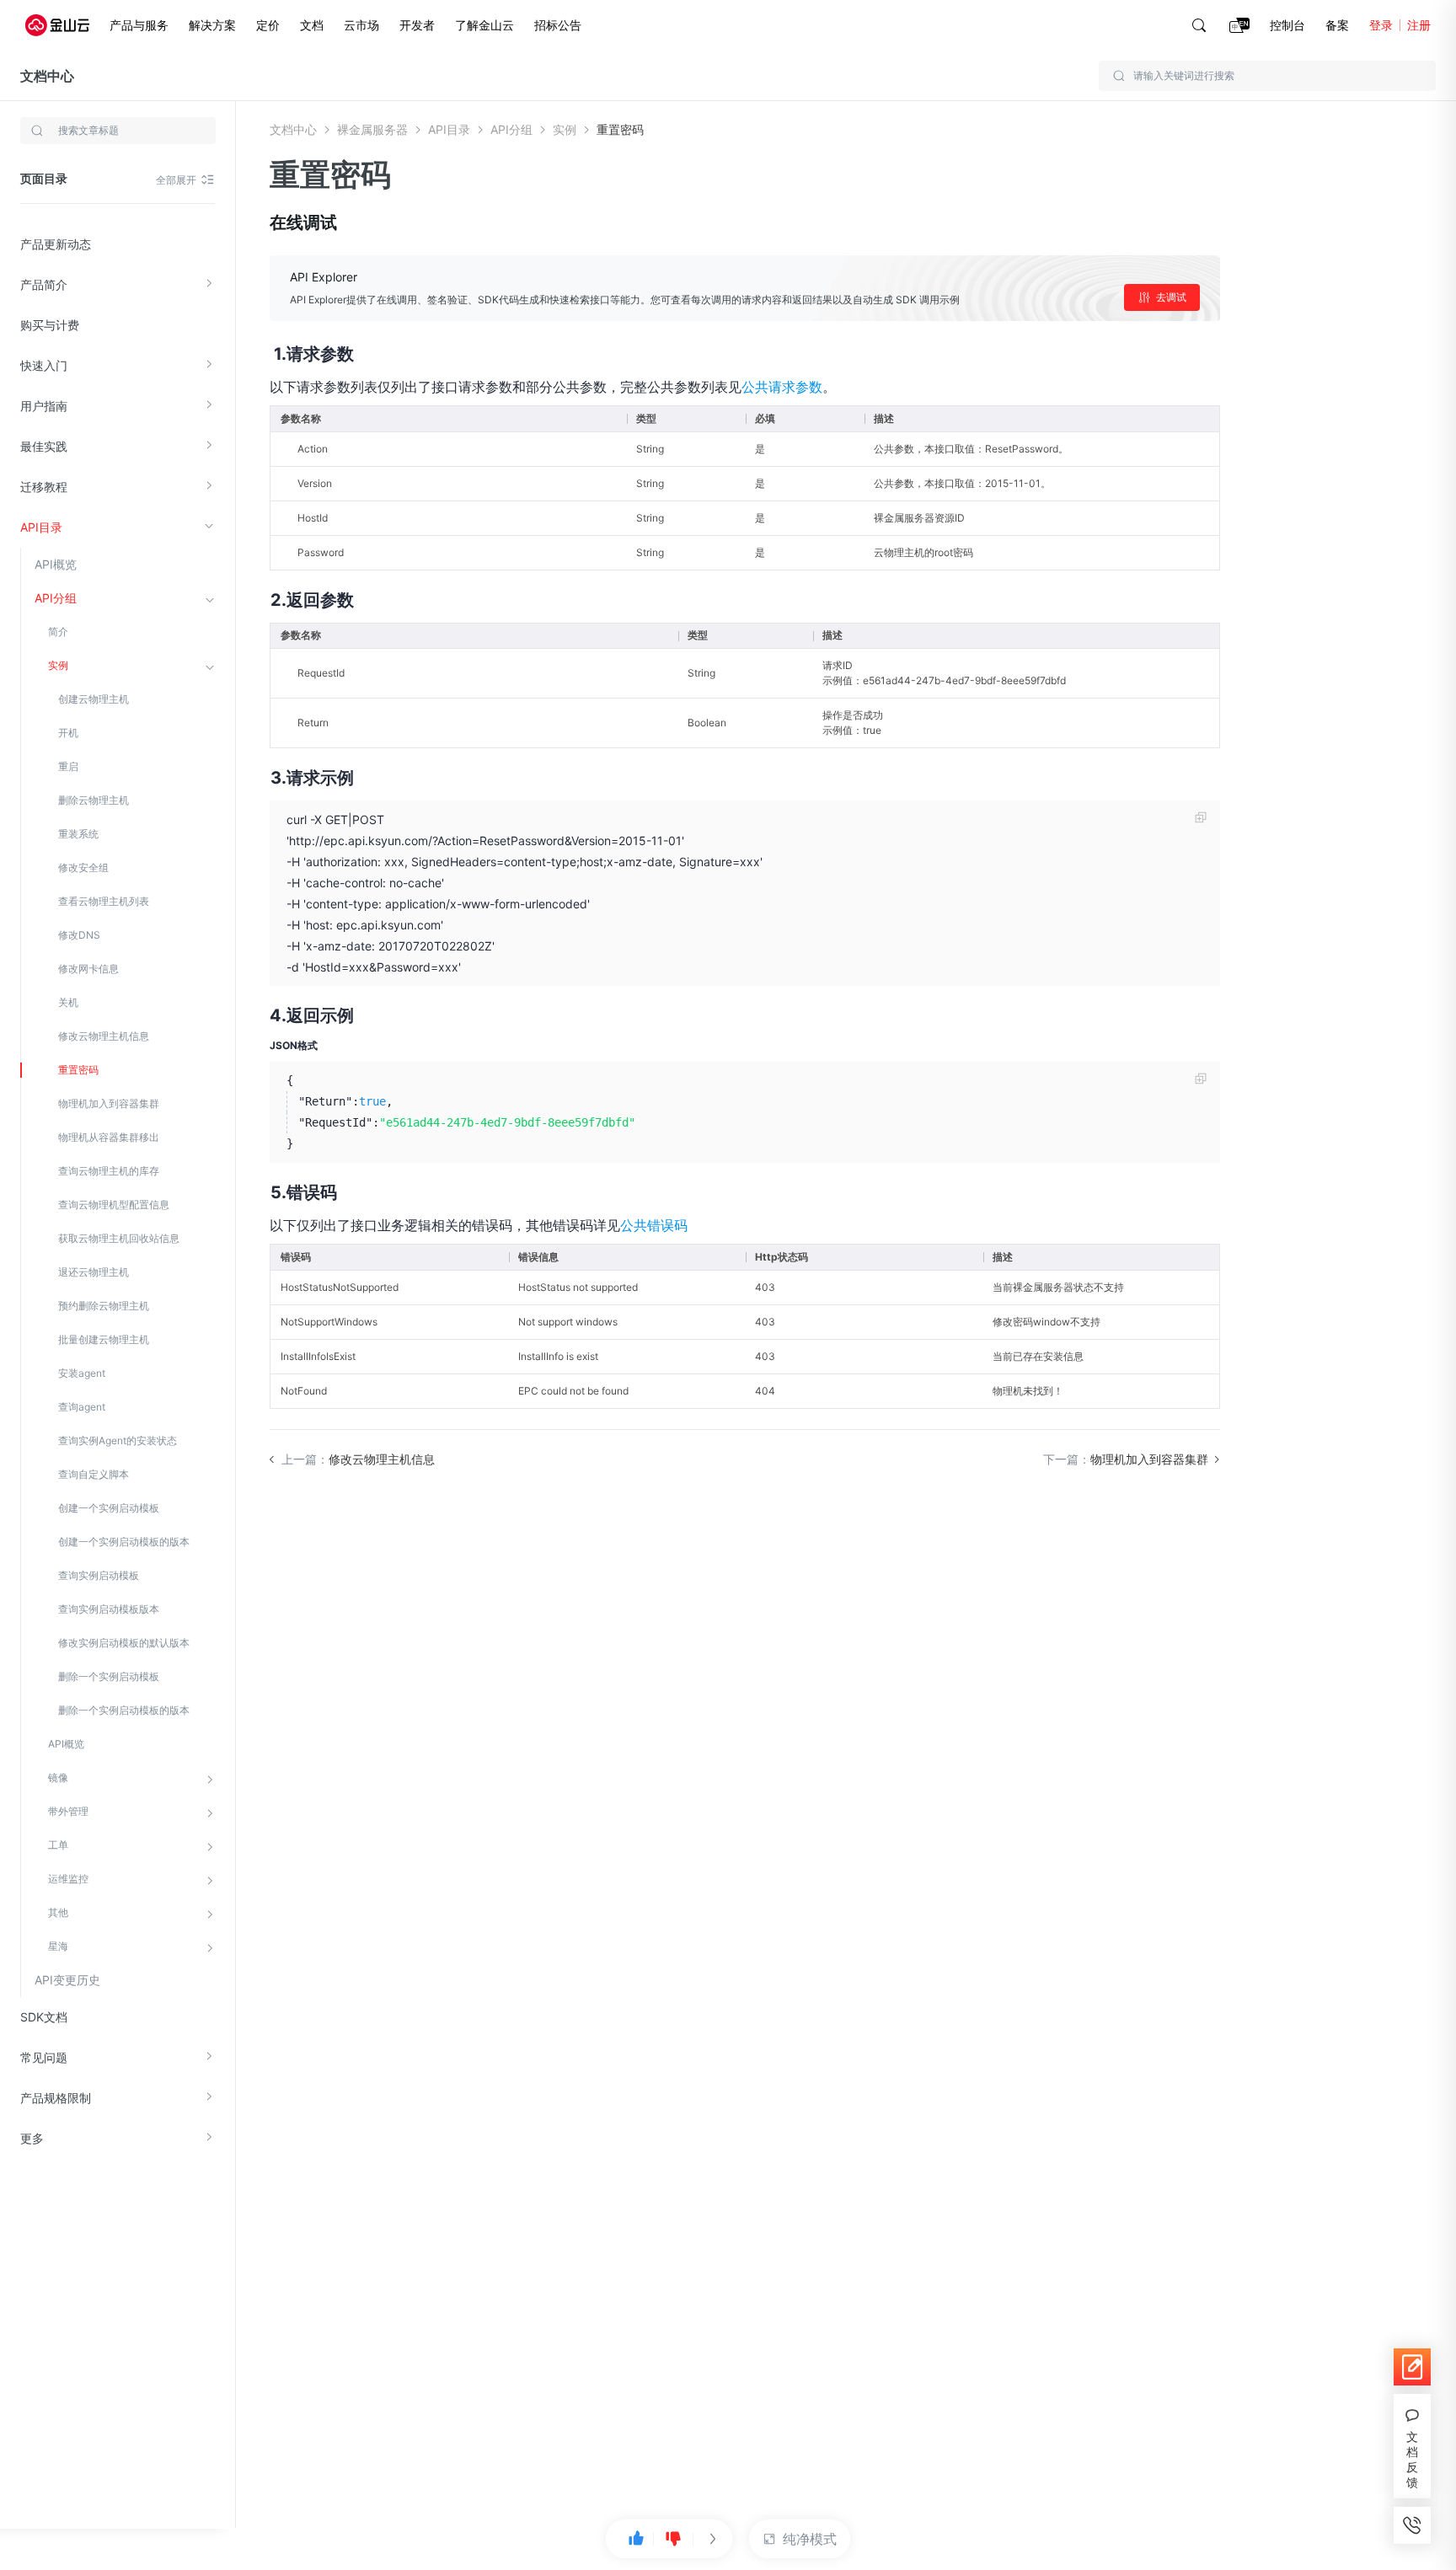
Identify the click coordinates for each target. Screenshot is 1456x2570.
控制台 (1287, 25)
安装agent (82, 1373)
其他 (58, 1912)
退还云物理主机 (94, 1272)
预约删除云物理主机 (104, 1306)
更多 (32, 2138)
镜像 (58, 1778)
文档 (312, 25)
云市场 (361, 25)
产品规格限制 (56, 2098)
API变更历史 (67, 1980)
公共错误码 (654, 1225)
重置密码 (78, 1070)
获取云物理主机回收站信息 (119, 1238)
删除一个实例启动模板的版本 (124, 1710)
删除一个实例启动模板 (109, 1676)
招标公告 (558, 25)
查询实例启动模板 (99, 1575)
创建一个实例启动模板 (109, 1508)
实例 (58, 665)
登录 (1381, 25)
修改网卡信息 (88, 969)
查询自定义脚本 (94, 1474)
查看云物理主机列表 (104, 901)
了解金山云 (484, 25)
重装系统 (78, 834)
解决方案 (212, 25)
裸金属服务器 (372, 129)
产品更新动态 (56, 244)
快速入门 (44, 365)
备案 (1337, 25)
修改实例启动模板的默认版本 (124, 1643)
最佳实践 (44, 446)
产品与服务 (139, 25)
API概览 (56, 564)
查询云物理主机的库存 (109, 1171)
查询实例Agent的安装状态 (118, 1440)
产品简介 (44, 284)
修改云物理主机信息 (104, 1036)
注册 (1419, 25)
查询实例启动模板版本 (109, 1609)
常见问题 (44, 2057)
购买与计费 (50, 325)
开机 (68, 733)
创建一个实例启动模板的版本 (124, 1542)
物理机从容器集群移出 (109, 1137)
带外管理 (68, 1811)
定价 (268, 25)
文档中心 (47, 76)
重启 (68, 766)
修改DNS (79, 935)
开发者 (417, 25)
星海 (58, 1946)
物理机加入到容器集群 (109, 1103)
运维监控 (68, 1879)
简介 (58, 632)
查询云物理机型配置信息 (114, 1205)
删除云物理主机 (94, 800)
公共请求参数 (782, 387)
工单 (58, 1845)
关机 (68, 1002)
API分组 (56, 598)
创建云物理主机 (94, 699)
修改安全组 (83, 867)
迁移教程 (44, 487)
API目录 (41, 527)
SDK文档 (44, 2017)
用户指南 (44, 406)
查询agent (82, 1407)
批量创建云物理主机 (104, 1339)
